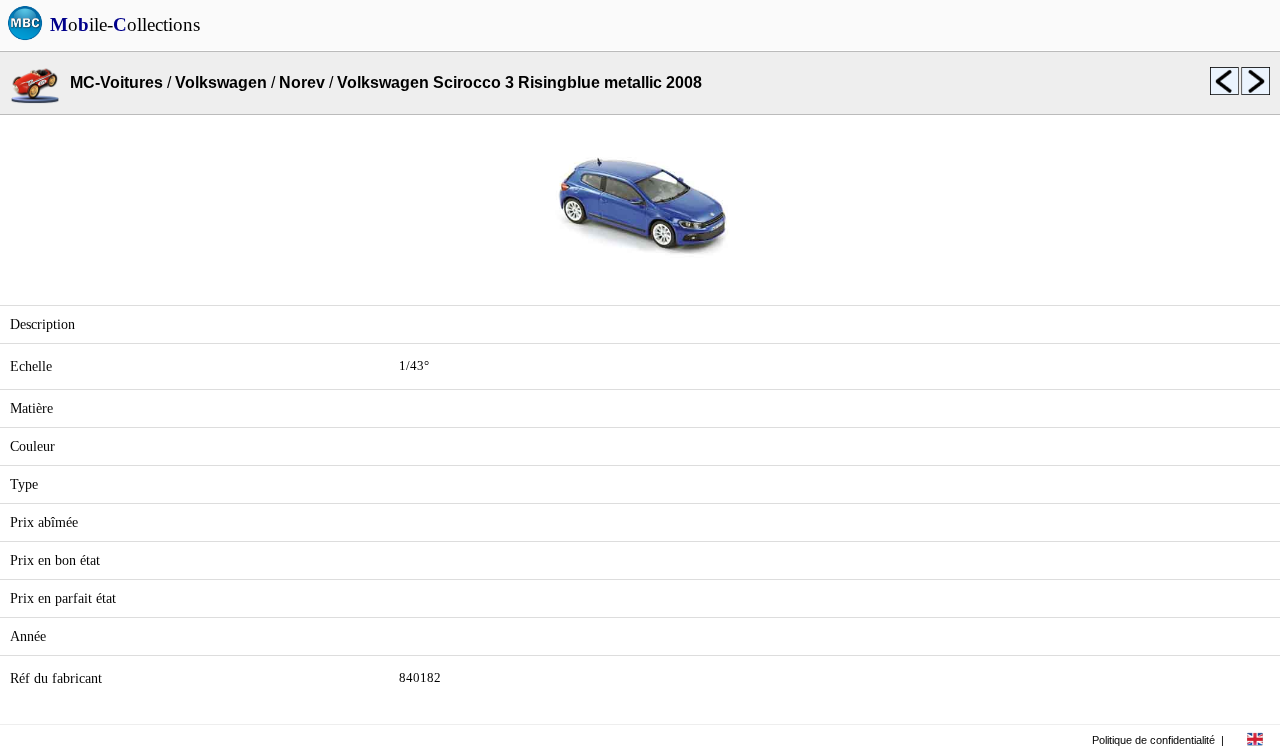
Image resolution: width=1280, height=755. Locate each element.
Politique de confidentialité (1153, 740)
